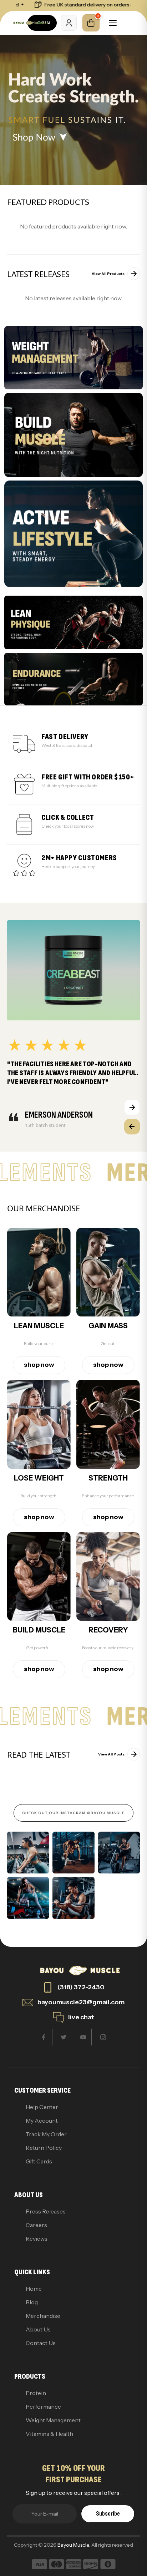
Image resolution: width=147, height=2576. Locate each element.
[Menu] (113, 23)
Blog (32, 2302)
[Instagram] (103, 2037)
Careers (36, 2225)
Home (34, 2289)
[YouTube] (83, 2037)
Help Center (42, 2107)
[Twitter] (64, 2037)
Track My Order (46, 2134)
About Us (38, 2329)
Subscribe (108, 2514)
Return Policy (44, 2148)
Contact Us (41, 2343)
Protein (36, 2393)
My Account (42, 2121)
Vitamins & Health (49, 2434)
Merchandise (43, 2316)
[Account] (69, 23)
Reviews (37, 2238)
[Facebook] (44, 2037)
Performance (43, 2407)
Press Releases (46, 2211)
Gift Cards (39, 2161)
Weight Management (53, 2420)
